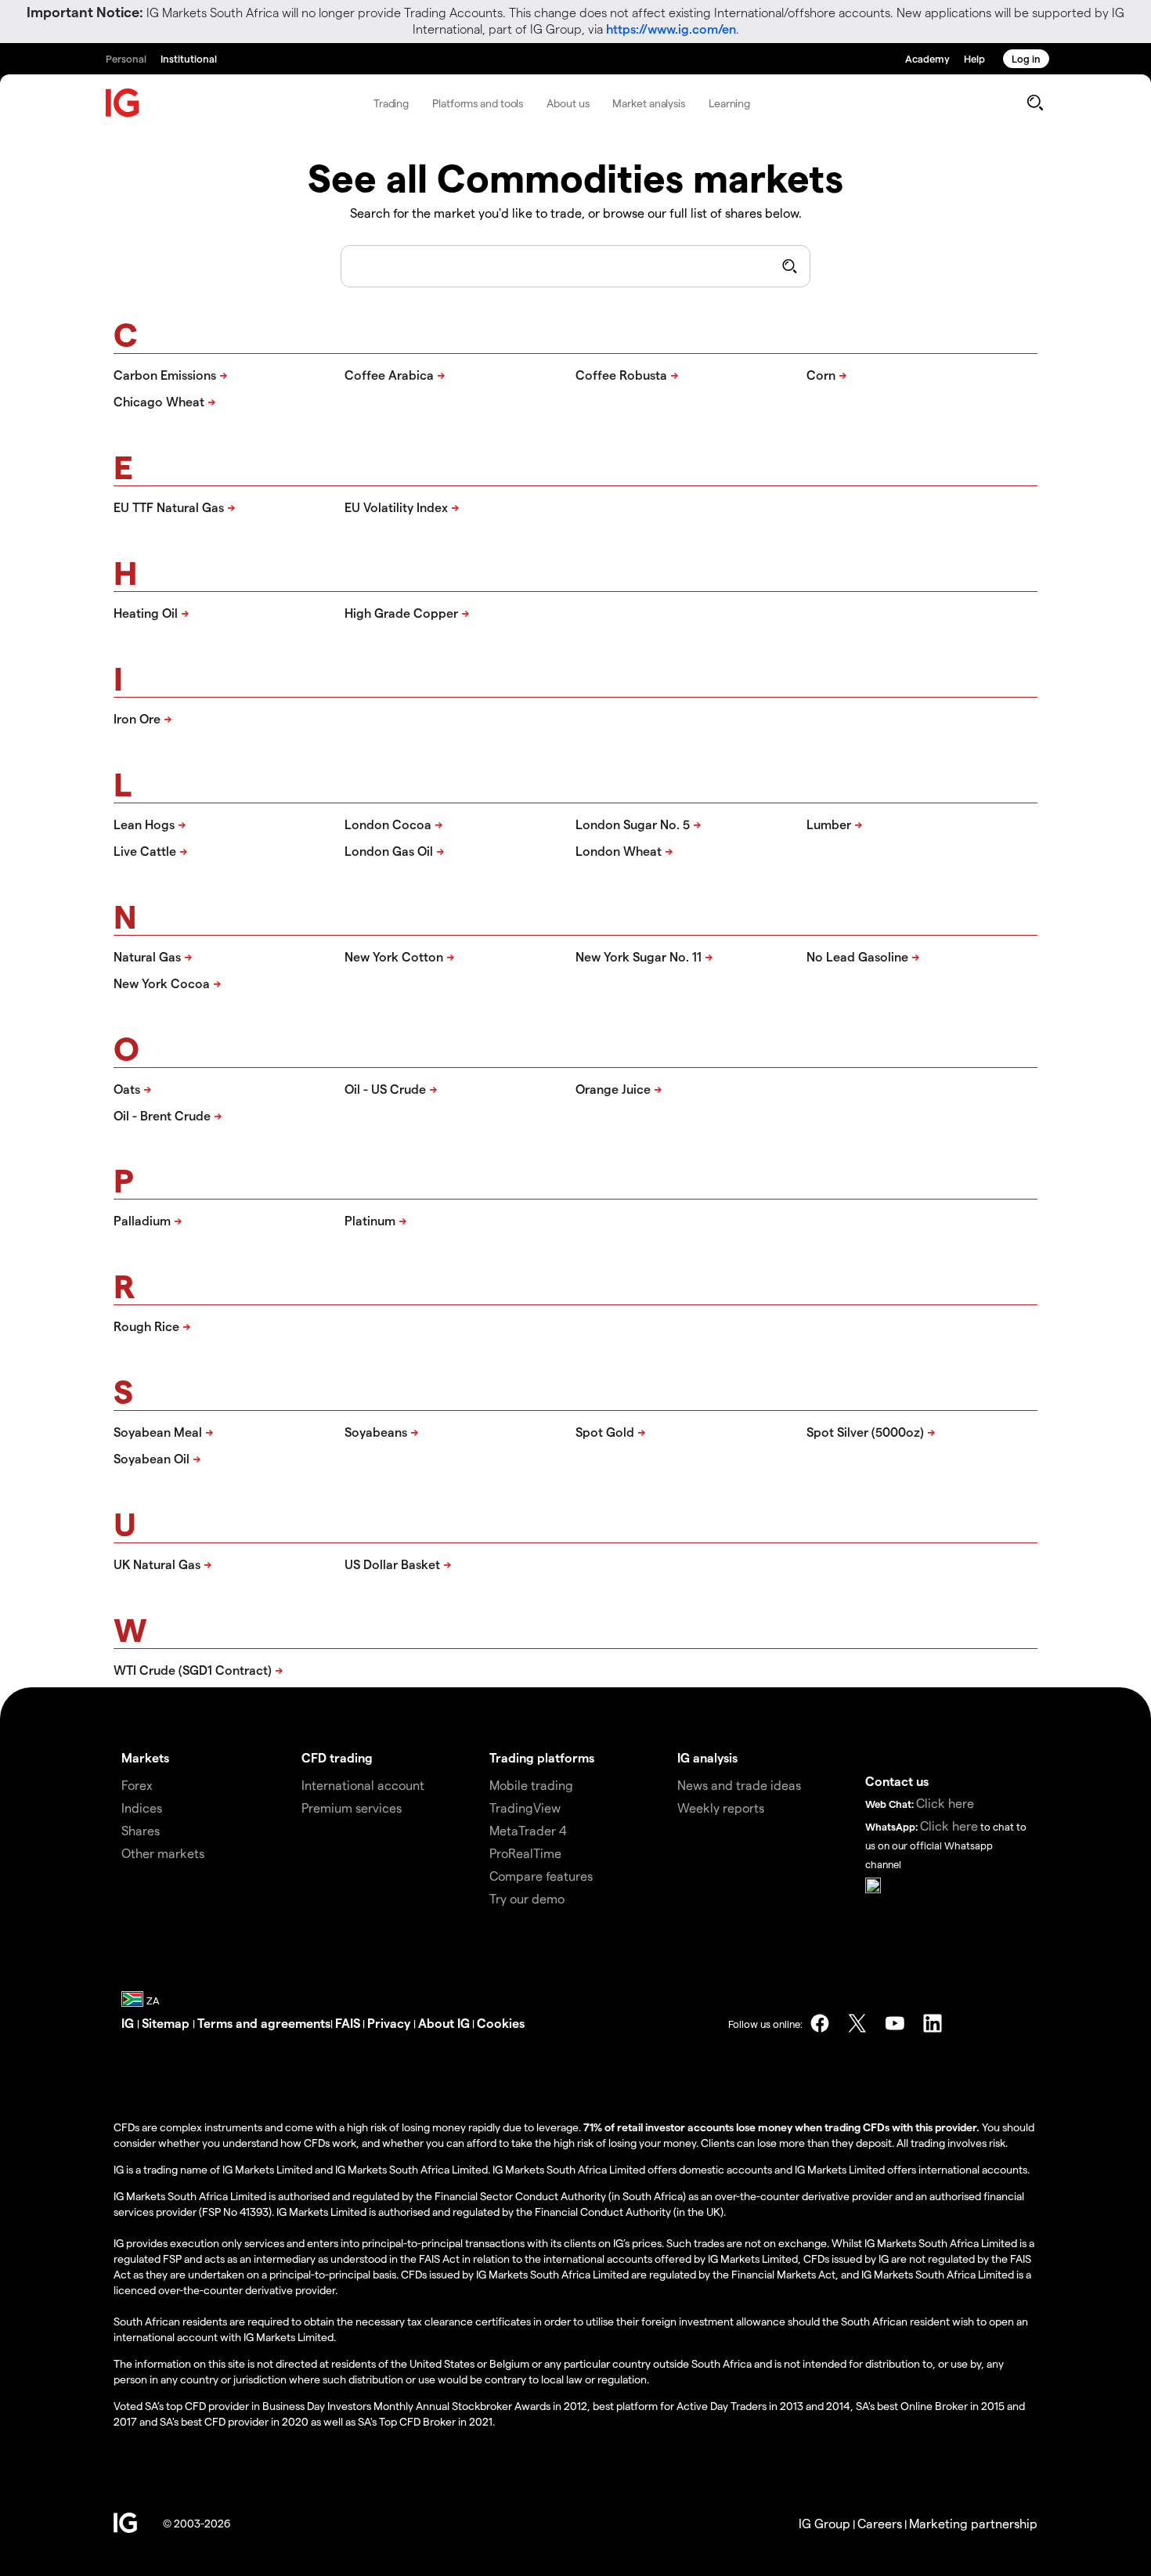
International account (363, 1785)
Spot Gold (605, 1432)
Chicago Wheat (159, 401)
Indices (142, 1808)
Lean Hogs (144, 824)
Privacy (390, 2023)
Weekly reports (721, 1808)
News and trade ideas (739, 1785)
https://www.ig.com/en (671, 29)
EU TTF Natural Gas (169, 507)
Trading (391, 103)
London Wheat (619, 851)
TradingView (525, 1808)
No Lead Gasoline (857, 956)
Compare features (541, 1876)
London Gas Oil (389, 851)
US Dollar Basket (392, 1564)
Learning (729, 103)
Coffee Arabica (389, 375)
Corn (821, 375)
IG (129, 2023)
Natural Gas (147, 956)
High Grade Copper (401, 613)
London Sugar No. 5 (633, 824)
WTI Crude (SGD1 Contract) (193, 1670)
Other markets (163, 1853)
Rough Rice (146, 1326)
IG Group (824, 2523)
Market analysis (649, 103)
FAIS (348, 2023)
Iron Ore (137, 718)
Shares (141, 1830)
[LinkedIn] (933, 2023)
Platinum (370, 1220)
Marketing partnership (973, 2523)
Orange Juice (613, 1089)
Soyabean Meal (158, 1432)
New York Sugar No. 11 (639, 956)
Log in (1026, 58)
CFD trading (337, 1757)
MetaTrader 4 (528, 1830)
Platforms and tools (478, 103)
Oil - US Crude (385, 1089)
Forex (137, 1785)
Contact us (897, 1781)
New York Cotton (394, 956)
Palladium (142, 1220)
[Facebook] (820, 2023)
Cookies (501, 2023)
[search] (1035, 103)
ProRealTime (525, 1853)
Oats (127, 1089)
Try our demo (527, 1898)
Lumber (829, 824)
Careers (880, 2523)
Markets (145, 1757)
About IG (444, 2023)
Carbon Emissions (165, 375)
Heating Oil (146, 613)
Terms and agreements (264, 2023)
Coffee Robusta (621, 375)
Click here (945, 1803)
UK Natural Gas (157, 1564)
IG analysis (707, 1757)
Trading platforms (542, 1757)
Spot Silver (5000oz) (865, 1432)
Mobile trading (531, 1785)
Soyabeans (376, 1432)
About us (568, 103)
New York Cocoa (162, 983)
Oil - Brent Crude (162, 1115)
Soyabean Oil (152, 1458)
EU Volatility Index (396, 507)
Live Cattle (145, 851)
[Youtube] (895, 2023)
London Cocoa (388, 824)
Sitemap (167, 2023)
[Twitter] (857, 2023)
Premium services (352, 1808)
